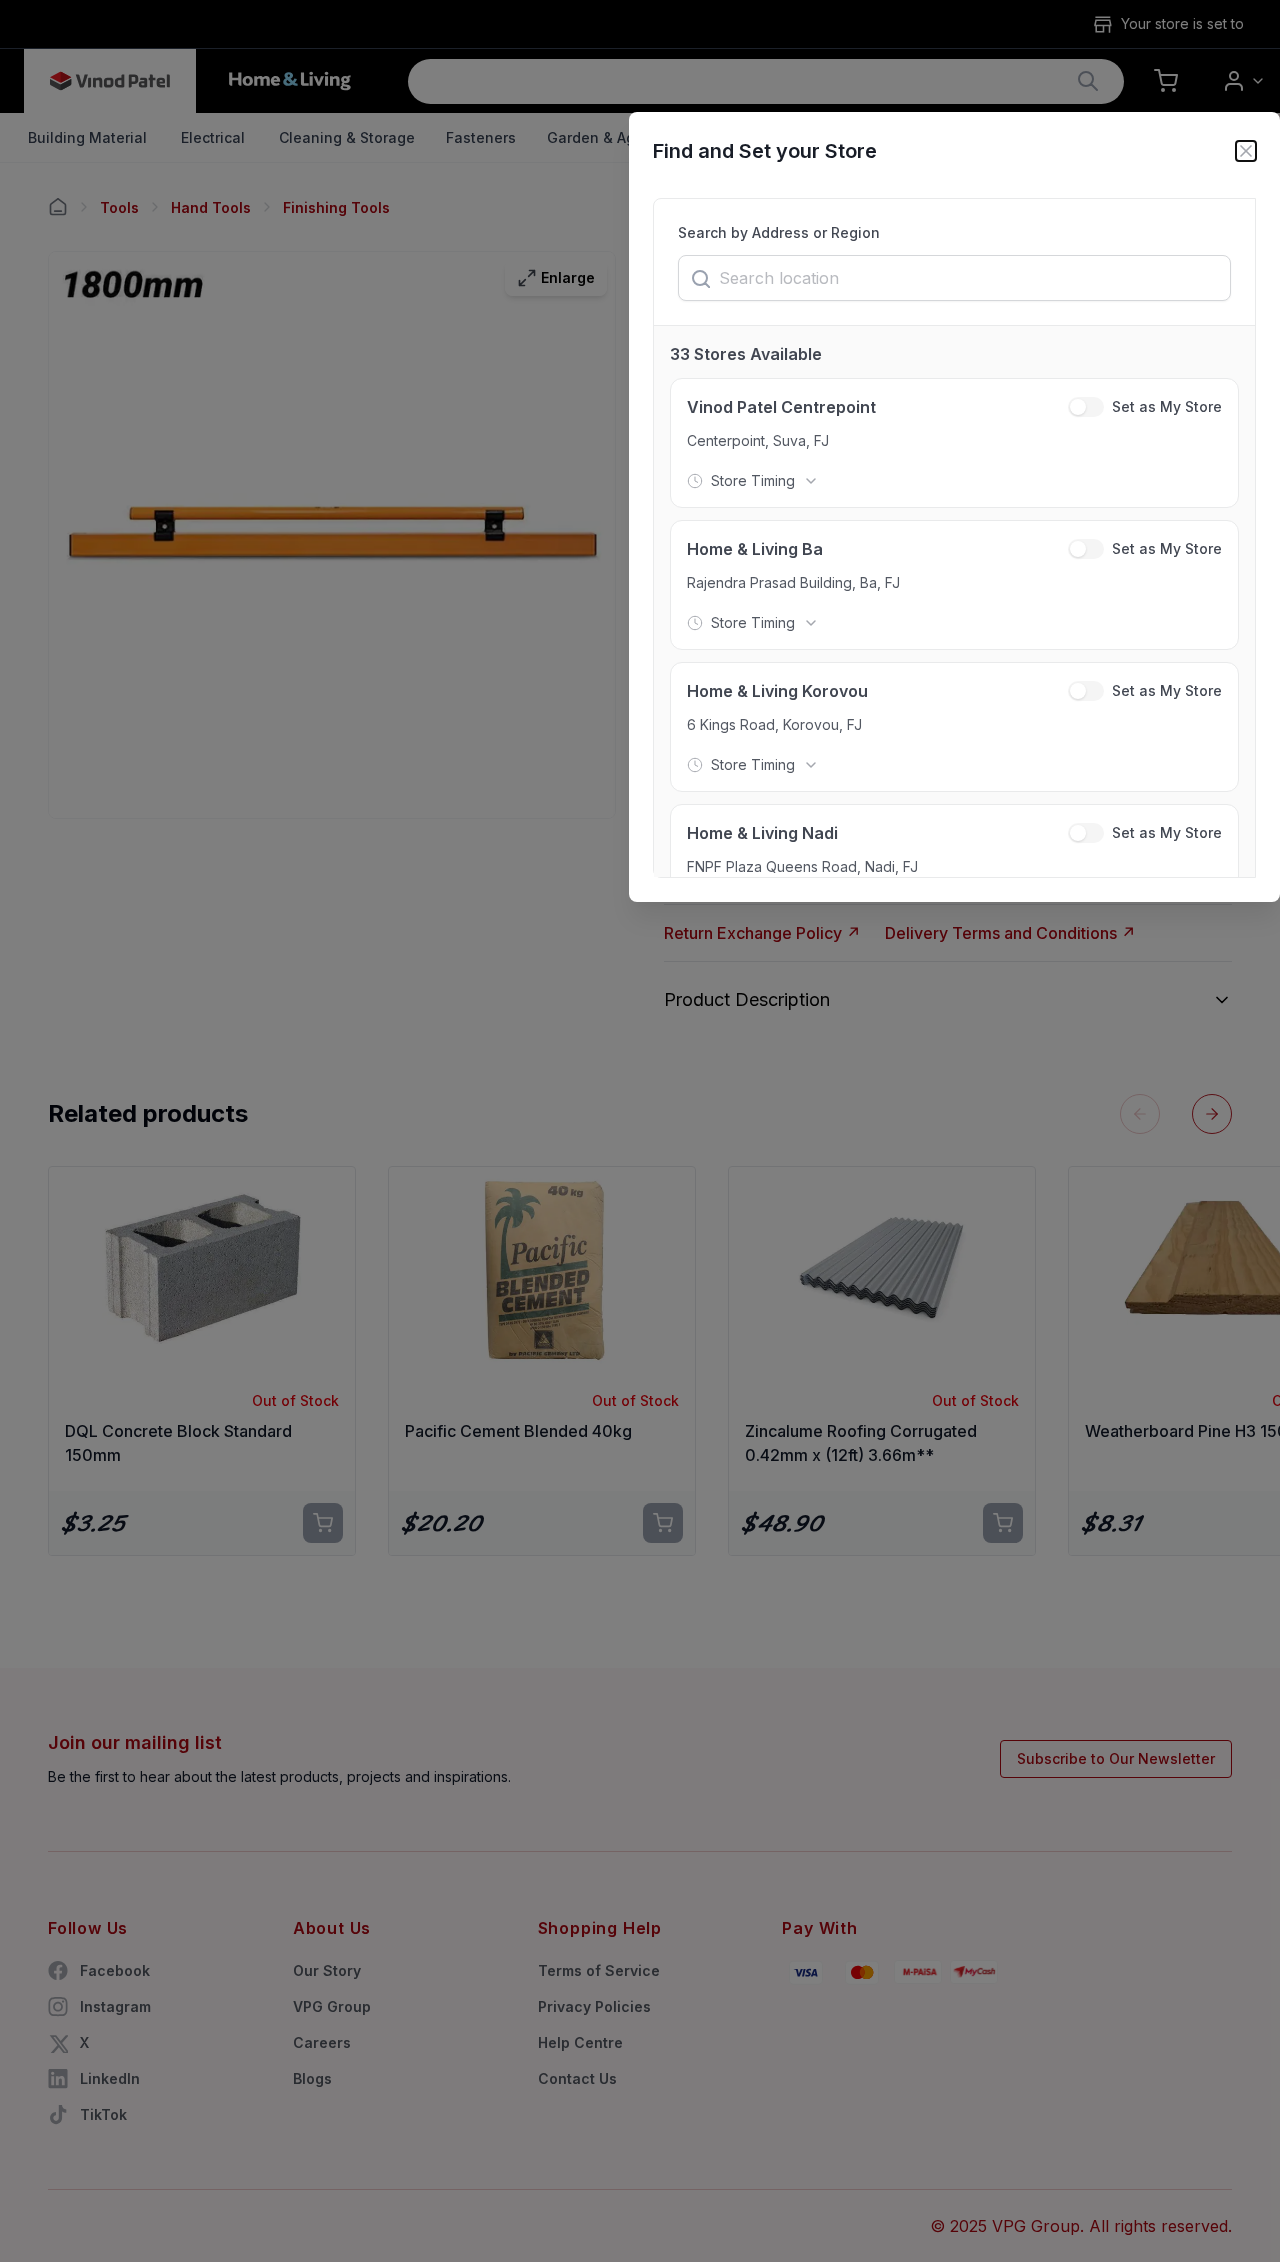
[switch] (1086, 407)
